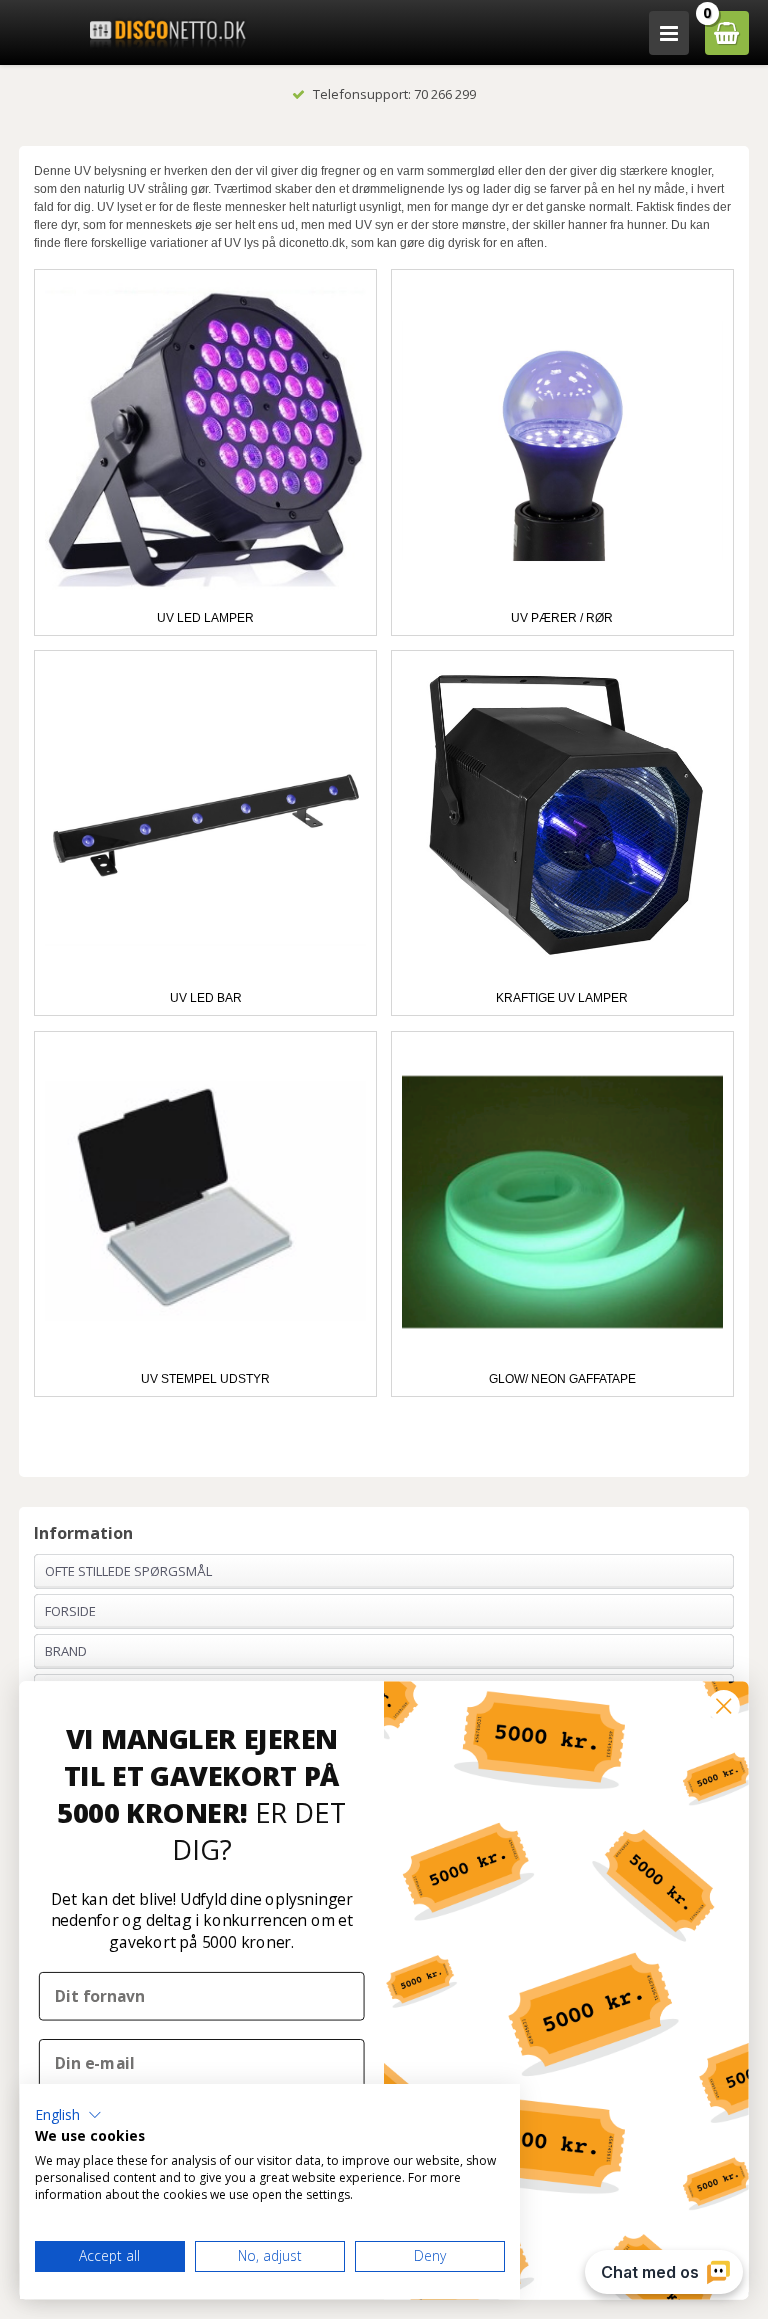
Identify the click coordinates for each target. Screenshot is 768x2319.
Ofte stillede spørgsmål (128, 1571)
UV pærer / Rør (562, 618)
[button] (68, 2115)
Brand (66, 1651)
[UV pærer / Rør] (562, 440)
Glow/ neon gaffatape (562, 1379)
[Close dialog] (724, 1706)
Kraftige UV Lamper (562, 998)
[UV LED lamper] (205, 440)
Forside (70, 1611)
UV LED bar (206, 998)
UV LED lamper (205, 618)
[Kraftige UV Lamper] (562, 821)
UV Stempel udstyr (205, 1379)
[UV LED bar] (205, 821)
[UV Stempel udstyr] (205, 1202)
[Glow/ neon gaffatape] (562, 1202)
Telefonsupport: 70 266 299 (394, 94)
